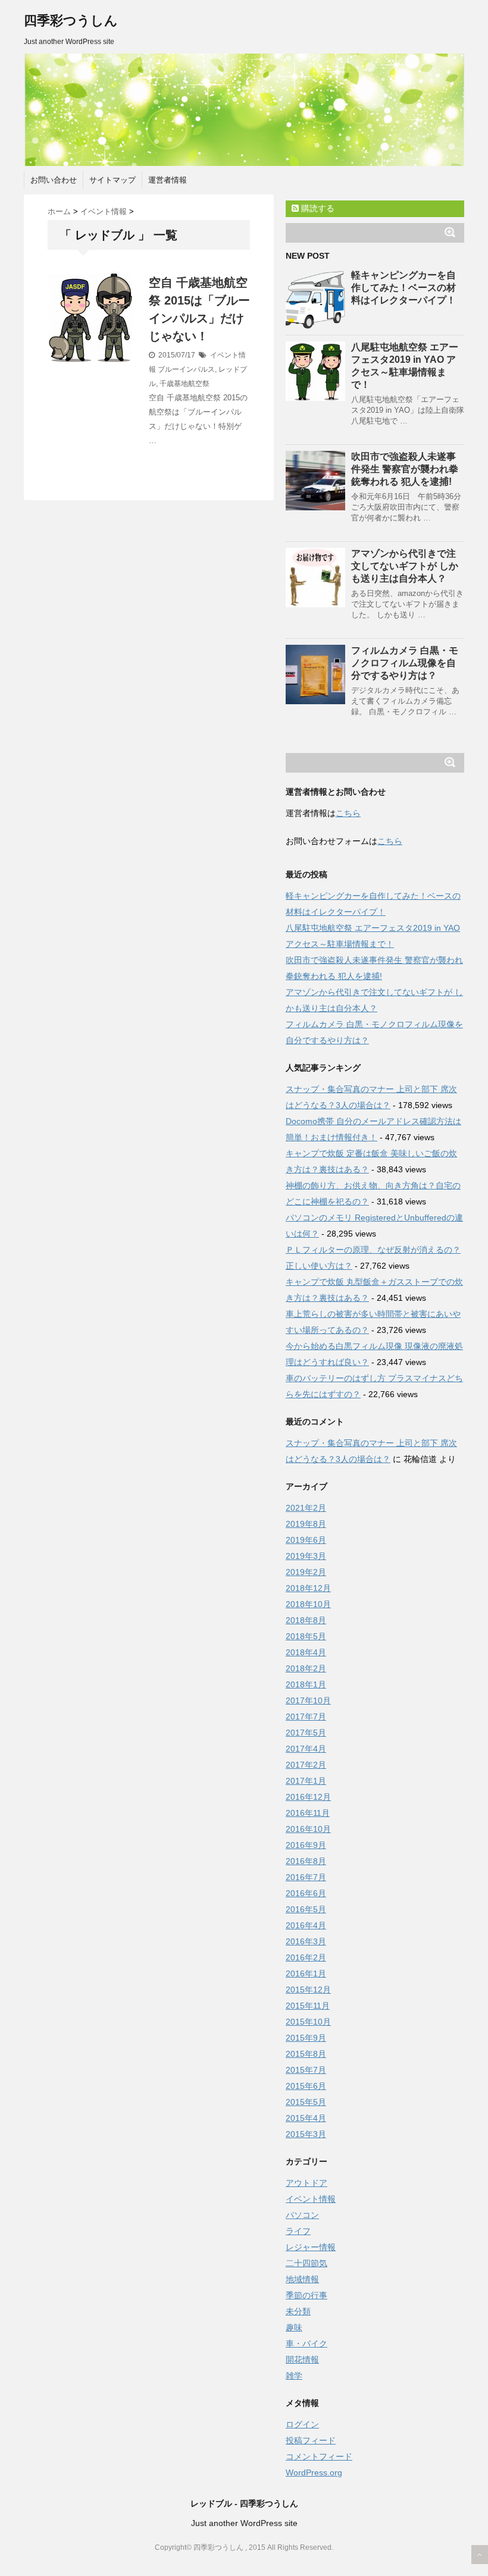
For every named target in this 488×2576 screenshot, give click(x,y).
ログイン (302, 2424)
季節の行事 (306, 2295)
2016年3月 (306, 1941)
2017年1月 (306, 1781)
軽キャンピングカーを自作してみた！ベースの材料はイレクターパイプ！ (403, 288)
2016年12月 (308, 1797)
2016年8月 (306, 1861)
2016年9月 (306, 1845)
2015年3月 (306, 2134)
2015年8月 (306, 2054)
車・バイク (306, 2343)
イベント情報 (311, 2199)
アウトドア (306, 2183)
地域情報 (302, 2279)
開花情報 (302, 2359)
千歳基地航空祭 (184, 384)
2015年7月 (306, 2070)
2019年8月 (306, 1524)
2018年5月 (306, 1636)
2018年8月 (306, 1620)
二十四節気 (306, 2263)
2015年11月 (308, 2006)
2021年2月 (306, 1508)
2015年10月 (308, 2022)
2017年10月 (308, 1700)
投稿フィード (311, 2440)
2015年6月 (306, 2086)
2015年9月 (306, 2038)
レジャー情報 (311, 2247)
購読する (317, 208)
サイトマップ (112, 180)
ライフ (298, 2231)
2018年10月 (308, 1604)
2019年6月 (306, 1540)
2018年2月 (306, 1668)
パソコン (302, 2215)
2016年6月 (306, 1893)
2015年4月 (306, 2118)
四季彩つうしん (71, 21)
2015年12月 (308, 1990)
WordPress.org (314, 2473)
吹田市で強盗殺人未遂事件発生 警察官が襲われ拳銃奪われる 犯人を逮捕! (405, 469)
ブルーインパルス (186, 369)
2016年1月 (306, 1973)
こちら (348, 813)
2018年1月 (306, 1684)
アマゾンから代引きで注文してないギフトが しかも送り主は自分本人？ (405, 566)
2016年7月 (306, 1877)
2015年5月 (306, 2102)
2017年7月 (306, 1717)
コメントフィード (319, 2456)
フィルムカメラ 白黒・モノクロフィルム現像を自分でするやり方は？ (405, 663)
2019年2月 (306, 1572)
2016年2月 (306, 1957)
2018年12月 (308, 1588)
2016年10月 (308, 1829)
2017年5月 (306, 1733)
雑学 (294, 2376)
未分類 (298, 2311)
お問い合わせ (54, 180)
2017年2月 (306, 1765)
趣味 (294, 2327)
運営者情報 (168, 180)
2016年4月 (306, 1925)
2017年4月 (306, 1749)
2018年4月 (306, 1652)
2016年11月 (308, 1813)
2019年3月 (306, 1556)
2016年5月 (306, 1909)
